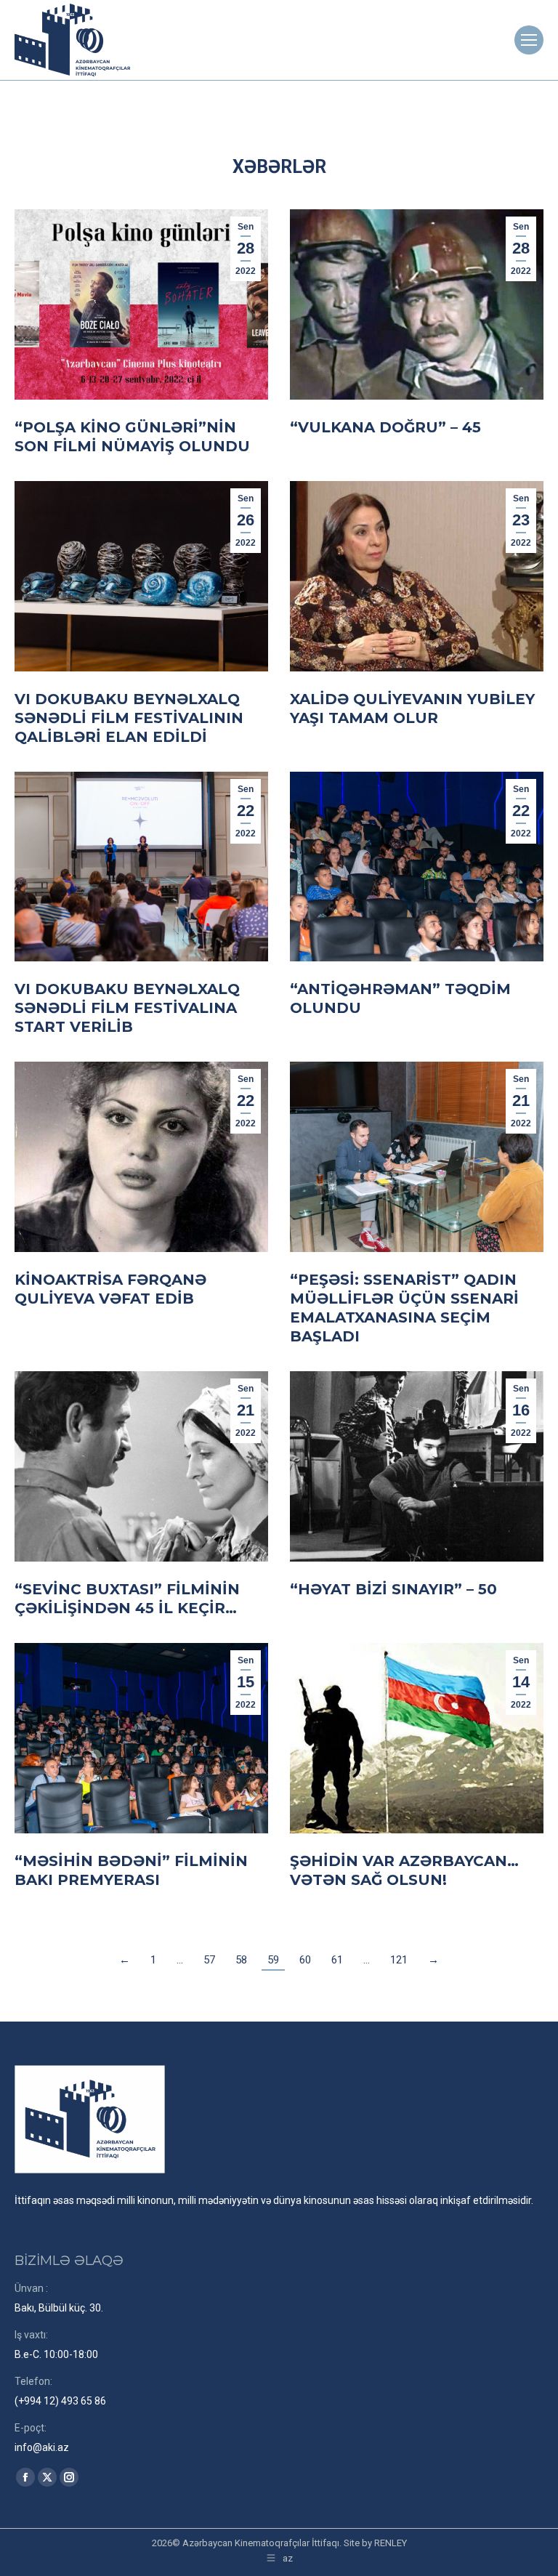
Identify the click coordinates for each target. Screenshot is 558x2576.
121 (399, 1960)
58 (241, 1960)
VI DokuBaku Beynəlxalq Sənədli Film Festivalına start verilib (127, 1008)
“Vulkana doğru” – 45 (385, 427)
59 (273, 1960)
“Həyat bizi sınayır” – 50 (393, 1589)
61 (337, 1960)
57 (209, 1960)
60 (305, 1960)
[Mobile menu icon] (529, 40)
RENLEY (391, 2543)
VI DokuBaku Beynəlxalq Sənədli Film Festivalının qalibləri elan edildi (129, 718)
